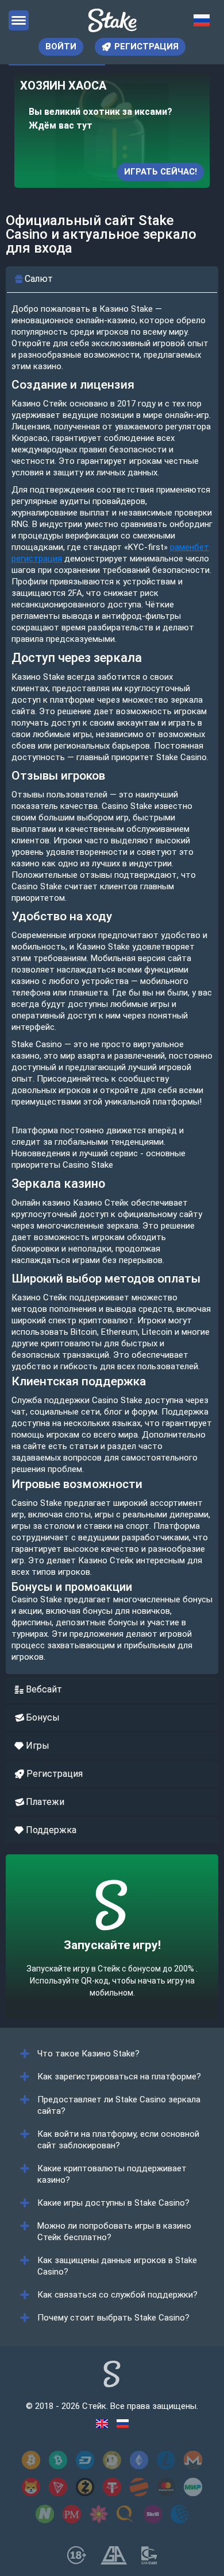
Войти (61, 47)
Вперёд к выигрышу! (112, 1966)
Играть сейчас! (161, 172)
